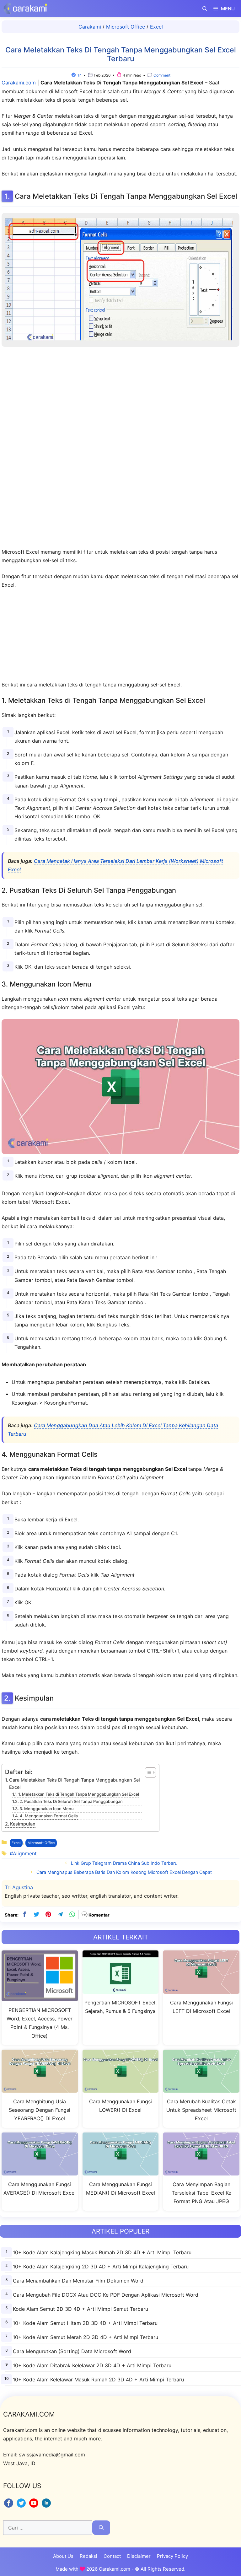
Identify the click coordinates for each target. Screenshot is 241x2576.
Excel (156, 27)
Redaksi (88, 2556)
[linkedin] (46, 2507)
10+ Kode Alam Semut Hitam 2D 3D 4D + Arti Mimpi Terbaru (85, 2323)
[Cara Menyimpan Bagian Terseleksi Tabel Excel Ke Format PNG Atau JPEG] (201, 2172)
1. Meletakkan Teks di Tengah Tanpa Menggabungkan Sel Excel (79, 1794)
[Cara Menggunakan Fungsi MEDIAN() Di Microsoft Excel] (121, 2172)
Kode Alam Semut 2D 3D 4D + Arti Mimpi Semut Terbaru (80, 2309)
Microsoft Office (126, 27)
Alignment (25, 1853)
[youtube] (35, 2507)
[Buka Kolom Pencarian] (205, 9)
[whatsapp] (72, 1915)
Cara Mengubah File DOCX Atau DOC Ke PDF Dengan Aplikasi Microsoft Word (106, 2295)
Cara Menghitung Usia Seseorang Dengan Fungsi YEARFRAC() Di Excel (40, 2110)
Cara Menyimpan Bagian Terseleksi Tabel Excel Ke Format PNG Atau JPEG (201, 2193)
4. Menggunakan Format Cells (49, 1816)
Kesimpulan (23, 1824)
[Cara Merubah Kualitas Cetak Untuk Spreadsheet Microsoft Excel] (201, 2089)
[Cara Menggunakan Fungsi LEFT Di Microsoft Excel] (201, 1990)
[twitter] (36, 1915)
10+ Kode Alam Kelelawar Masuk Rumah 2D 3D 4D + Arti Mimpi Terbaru (98, 2380)
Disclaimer (139, 2556)
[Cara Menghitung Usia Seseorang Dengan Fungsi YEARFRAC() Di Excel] (40, 2089)
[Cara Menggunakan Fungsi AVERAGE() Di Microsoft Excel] (40, 2172)
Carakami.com (19, 83)
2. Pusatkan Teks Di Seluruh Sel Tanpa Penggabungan (71, 1801)
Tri (79, 75)
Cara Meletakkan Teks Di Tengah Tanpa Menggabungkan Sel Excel (75, 1783)
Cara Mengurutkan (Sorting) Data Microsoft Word (72, 2351)
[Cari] (101, 2528)
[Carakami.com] (25, 9)
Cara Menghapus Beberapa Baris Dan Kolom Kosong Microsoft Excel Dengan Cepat (124, 1872)
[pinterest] (48, 1915)
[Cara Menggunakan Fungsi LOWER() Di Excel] (121, 2089)
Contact (112, 2556)
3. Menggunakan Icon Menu (47, 1809)
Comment (161, 75)
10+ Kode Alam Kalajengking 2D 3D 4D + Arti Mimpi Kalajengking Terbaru (101, 2267)
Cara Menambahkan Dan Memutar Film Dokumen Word (78, 2281)
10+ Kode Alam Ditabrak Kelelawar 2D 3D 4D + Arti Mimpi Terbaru (92, 2365)
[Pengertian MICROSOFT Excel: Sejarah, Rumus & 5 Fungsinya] (121, 1990)
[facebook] (24, 1915)
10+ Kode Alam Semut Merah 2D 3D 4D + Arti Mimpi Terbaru (86, 2337)
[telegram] (60, 1915)
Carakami (90, 27)
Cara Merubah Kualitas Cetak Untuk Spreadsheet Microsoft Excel (201, 2110)
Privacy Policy (172, 2556)
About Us (63, 2556)
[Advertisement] (120, 449)
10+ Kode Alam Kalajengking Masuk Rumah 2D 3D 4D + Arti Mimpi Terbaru (102, 2252)
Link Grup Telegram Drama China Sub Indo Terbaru (124, 1863)
